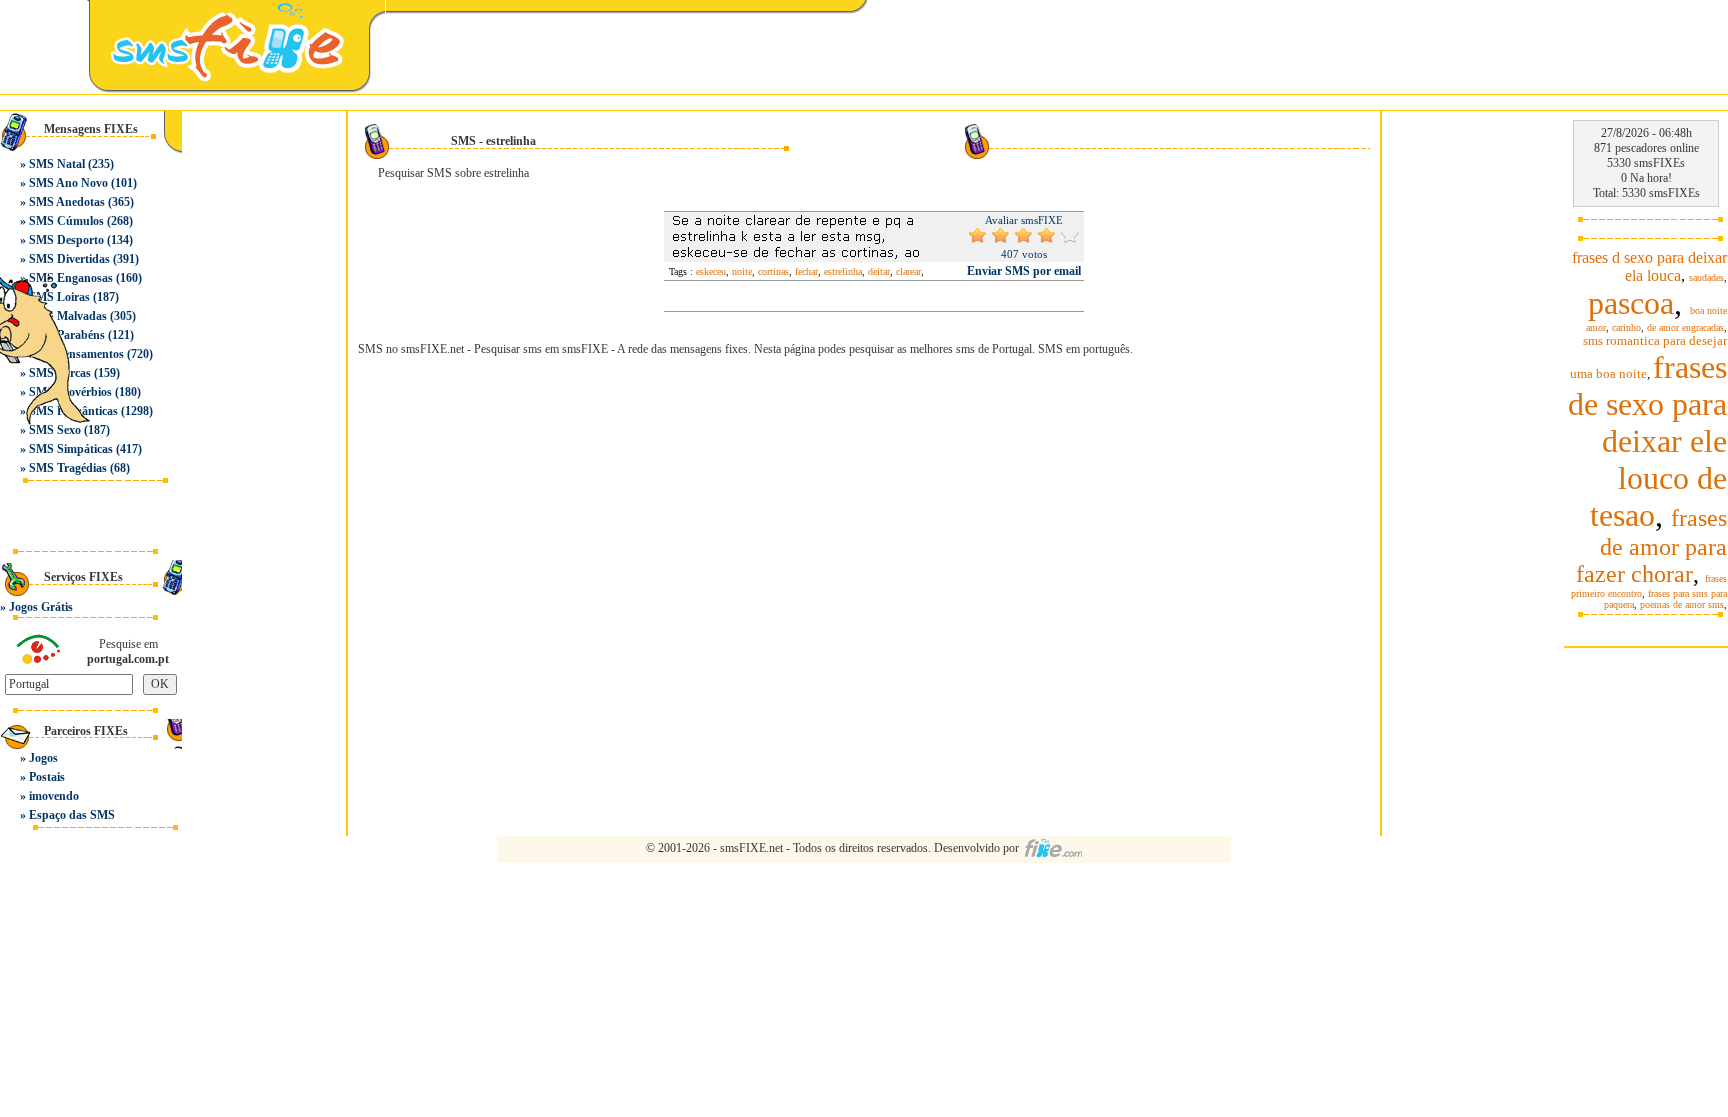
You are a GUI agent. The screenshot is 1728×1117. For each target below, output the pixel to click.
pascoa (1631, 303)
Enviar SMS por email (1024, 271)
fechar (806, 271)
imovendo (54, 796)
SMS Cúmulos (66, 221)
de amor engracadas (1685, 327)
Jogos (43, 758)
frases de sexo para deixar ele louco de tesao (1647, 441)
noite (742, 271)
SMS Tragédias (68, 468)
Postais (47, 777)
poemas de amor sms (1682, 604)
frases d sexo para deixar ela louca (1649, 266)
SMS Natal (57, 164)
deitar (879, 271)
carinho (1626, 327)
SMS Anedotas (67, 202)
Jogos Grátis (41, 607)
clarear (908, 271)
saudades (1706, 277)
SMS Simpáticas (71, 449)
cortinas (773, 271)
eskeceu (711, 271)
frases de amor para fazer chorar (1651, 546)
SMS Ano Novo (68, 183)
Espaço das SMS (72, 815)
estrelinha (843, 271)
